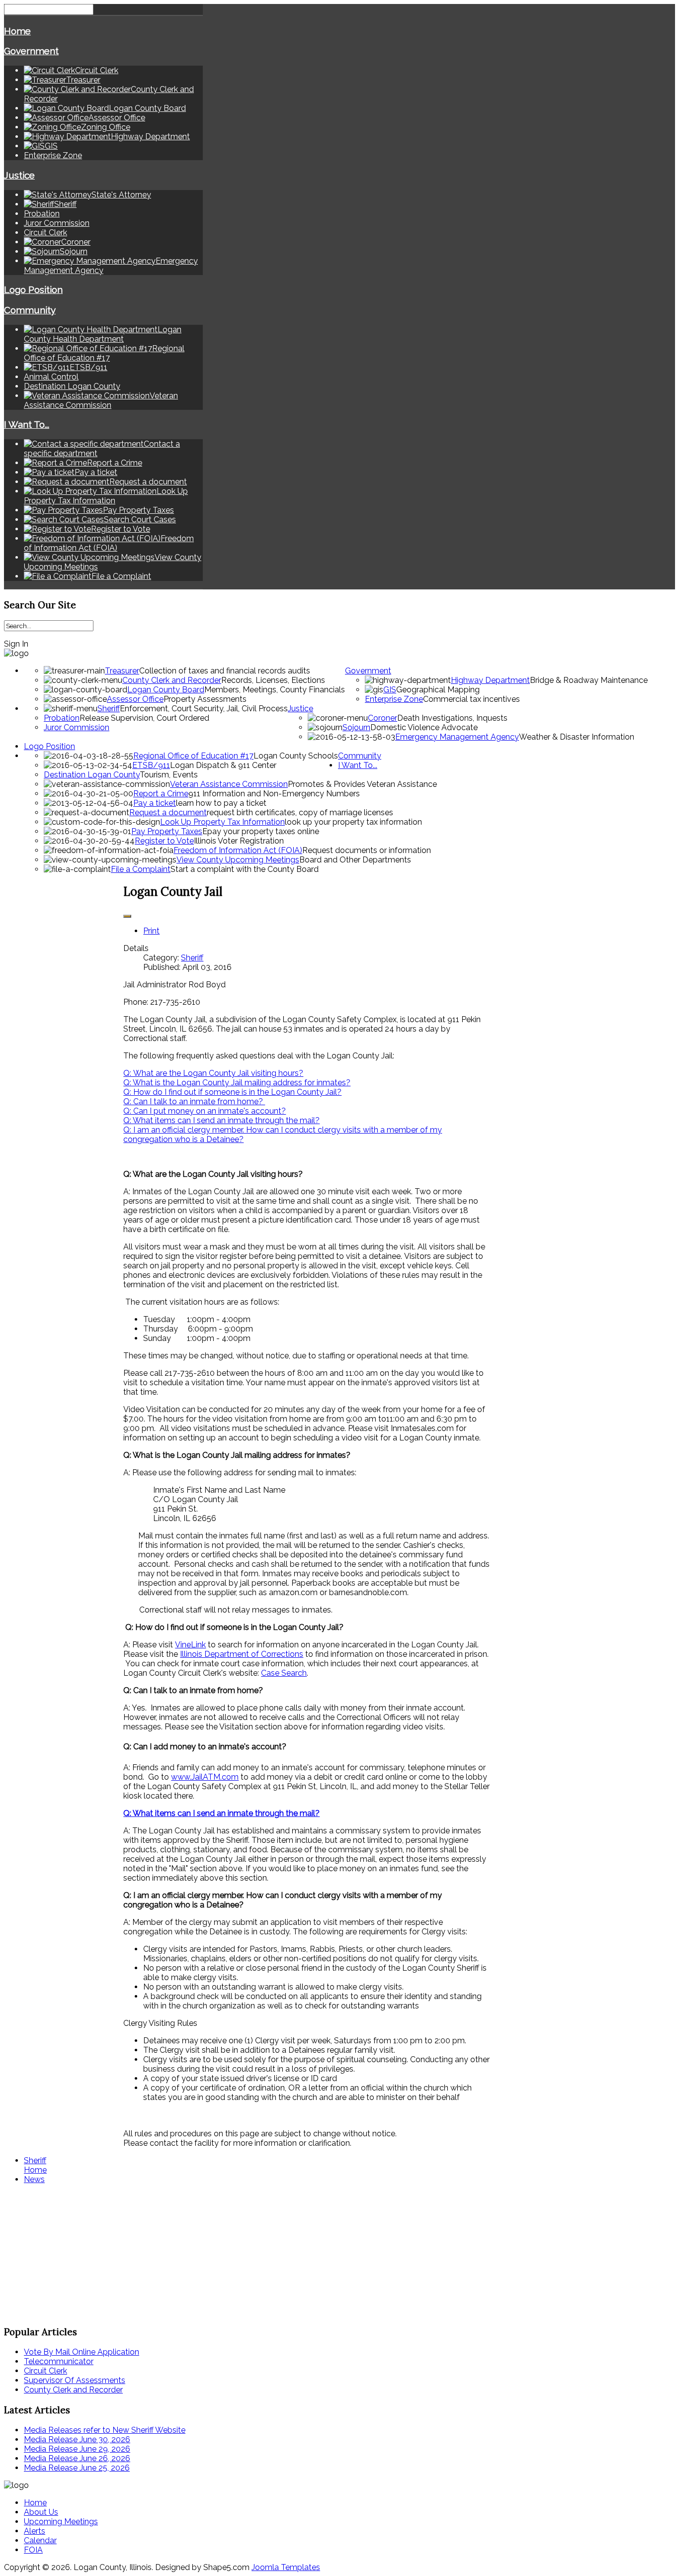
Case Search (284, 1673)
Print (151, 931)
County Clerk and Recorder (172, 680)
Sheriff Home (35, 2165)
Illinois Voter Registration (239, 841)
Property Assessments (205, 699)
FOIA (33, 2550)
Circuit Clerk (45, 233)
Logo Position (33, 289)
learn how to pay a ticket (221, 803)
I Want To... (27, 424)
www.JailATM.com (205, 1777)
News (34, 2179)
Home (17, 31)
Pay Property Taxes (167, 831)
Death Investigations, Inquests (452, 718)
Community (30, 310)
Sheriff (109, 709)
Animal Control (51, 377)
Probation (42, 214)
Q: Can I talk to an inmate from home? (194, 1101)
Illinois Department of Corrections (242, 1654)
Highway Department (490, 680)
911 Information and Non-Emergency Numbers (274, 794)
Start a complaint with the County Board (245, 869)
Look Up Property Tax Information (222, 822)
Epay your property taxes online (261, 831)
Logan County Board (166, 690)
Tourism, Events (169, 775)
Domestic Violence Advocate (424, 727)
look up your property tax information (353, 822)
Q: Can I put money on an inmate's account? (205, 1111)
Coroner (382, 718)
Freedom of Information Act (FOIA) (238, 850)
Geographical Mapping (438, 690)
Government (31, 51)
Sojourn (356, 727)
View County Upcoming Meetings (238, 860)
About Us (41, 2512)
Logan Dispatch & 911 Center (223, 765)
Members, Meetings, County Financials (275, 690)
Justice (19, 175)
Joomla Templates (286, 2567)
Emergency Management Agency (457, 737)
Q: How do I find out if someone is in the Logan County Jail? (232, 1092)
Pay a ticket (155, 803)
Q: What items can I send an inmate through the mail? (221, 1120)
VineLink (190, 1645)
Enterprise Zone (53, 155)
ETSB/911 (151, 765)
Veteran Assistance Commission (229, 784)
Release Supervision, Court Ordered (144, 718)
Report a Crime (161, 794)
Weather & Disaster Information (577, 737)
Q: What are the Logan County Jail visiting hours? (213, 1073)
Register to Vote (164, 841)
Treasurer (122, 671)
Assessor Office (135, 699)
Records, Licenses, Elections (273, 680)
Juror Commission (57, 223)
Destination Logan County (72, 386)
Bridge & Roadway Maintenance (589, 680)
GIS (390, 690)
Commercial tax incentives (471, 699)
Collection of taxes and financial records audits (225, 671)
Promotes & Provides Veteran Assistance (362, 784)
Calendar (40, 2540)
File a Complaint (141, 869)
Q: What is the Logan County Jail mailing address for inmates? (237, 1083)
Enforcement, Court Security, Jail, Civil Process (204, 709)
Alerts (35, 2531)
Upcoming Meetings (61, 2522)
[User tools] (127, 916)
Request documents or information (367, 850)
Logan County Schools (296, 756)
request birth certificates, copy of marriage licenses (300, 812)
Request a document (168, 812)
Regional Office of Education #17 (193, 756)
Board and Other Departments (355, 860)
